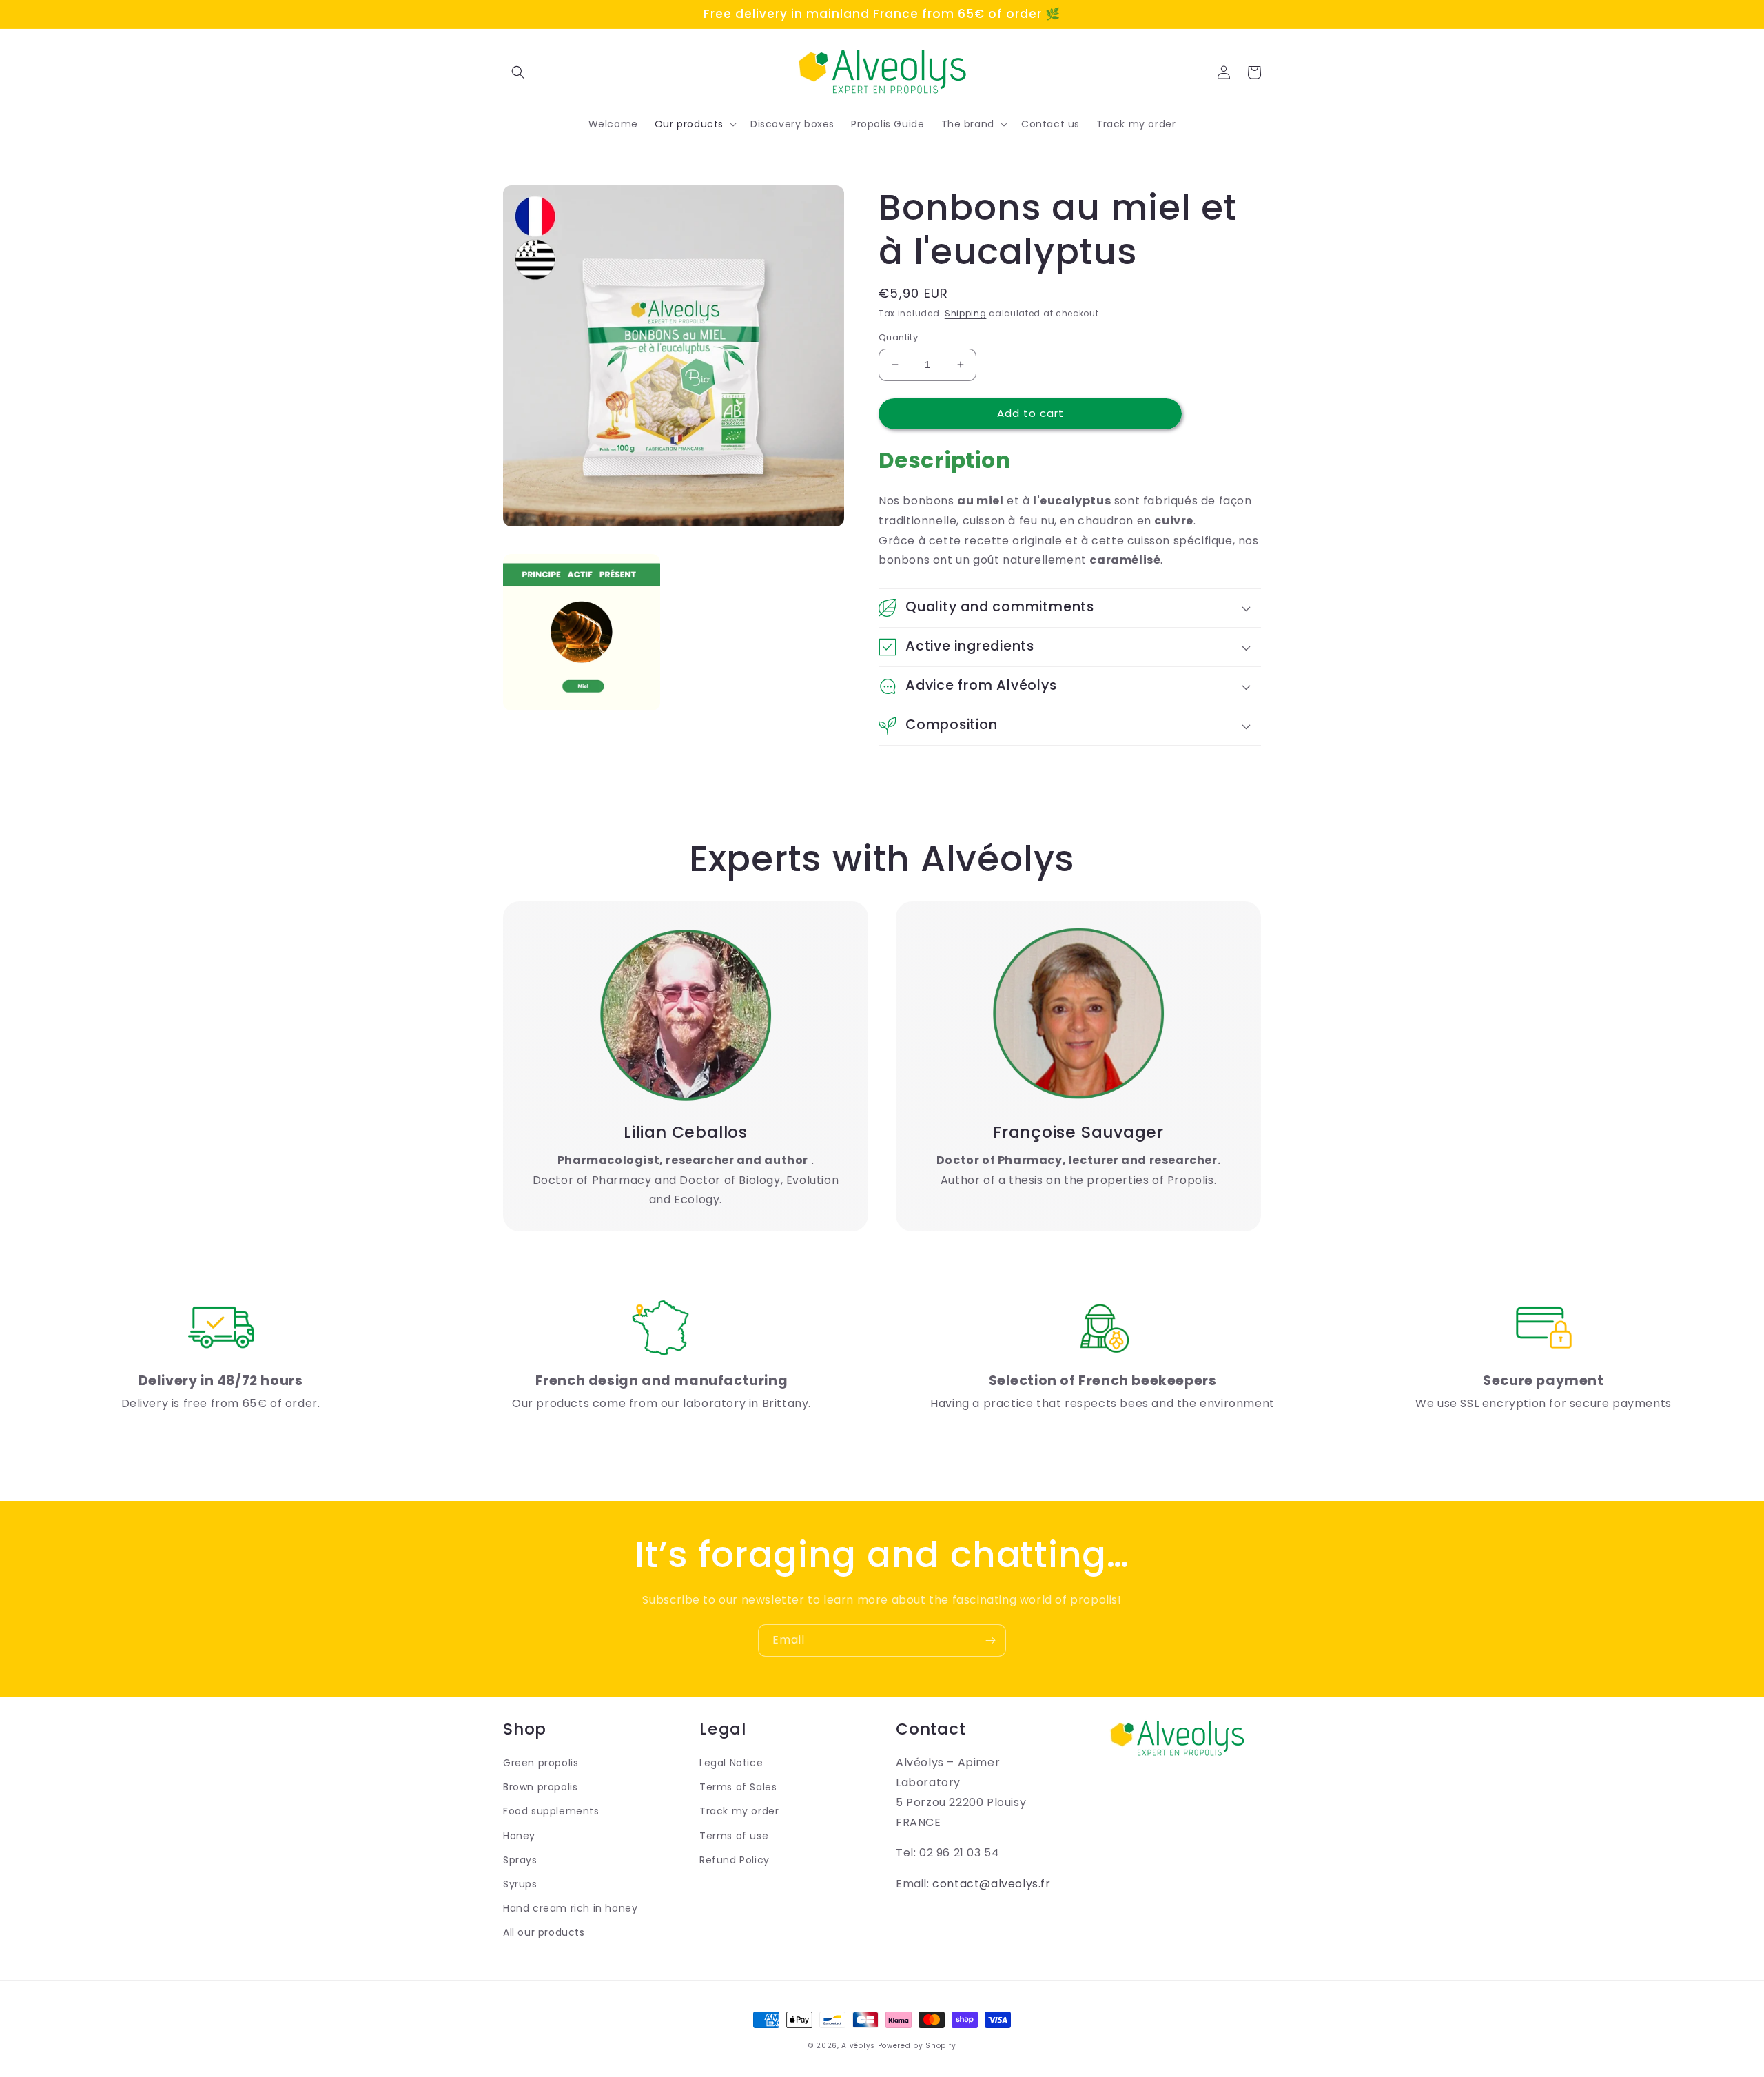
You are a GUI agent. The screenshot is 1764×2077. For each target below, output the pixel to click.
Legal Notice (731, 1763)
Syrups (520, 1884)
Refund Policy (735, 1860)
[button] (518, 72)
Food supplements (551, 1811)
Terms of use (734, 1836)
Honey (519, 1836)
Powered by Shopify (917, 2046)
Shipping (966, 313)
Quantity (898, 337)
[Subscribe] (990, 1640)
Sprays (520, 1860)
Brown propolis (540, 1787)
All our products (544, 1932)
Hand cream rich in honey (570, 1908)
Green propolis (541, 1763)
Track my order (739, 1811)
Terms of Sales (738, 1787)
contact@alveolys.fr (991, 1884)
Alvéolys (858, 2046)
